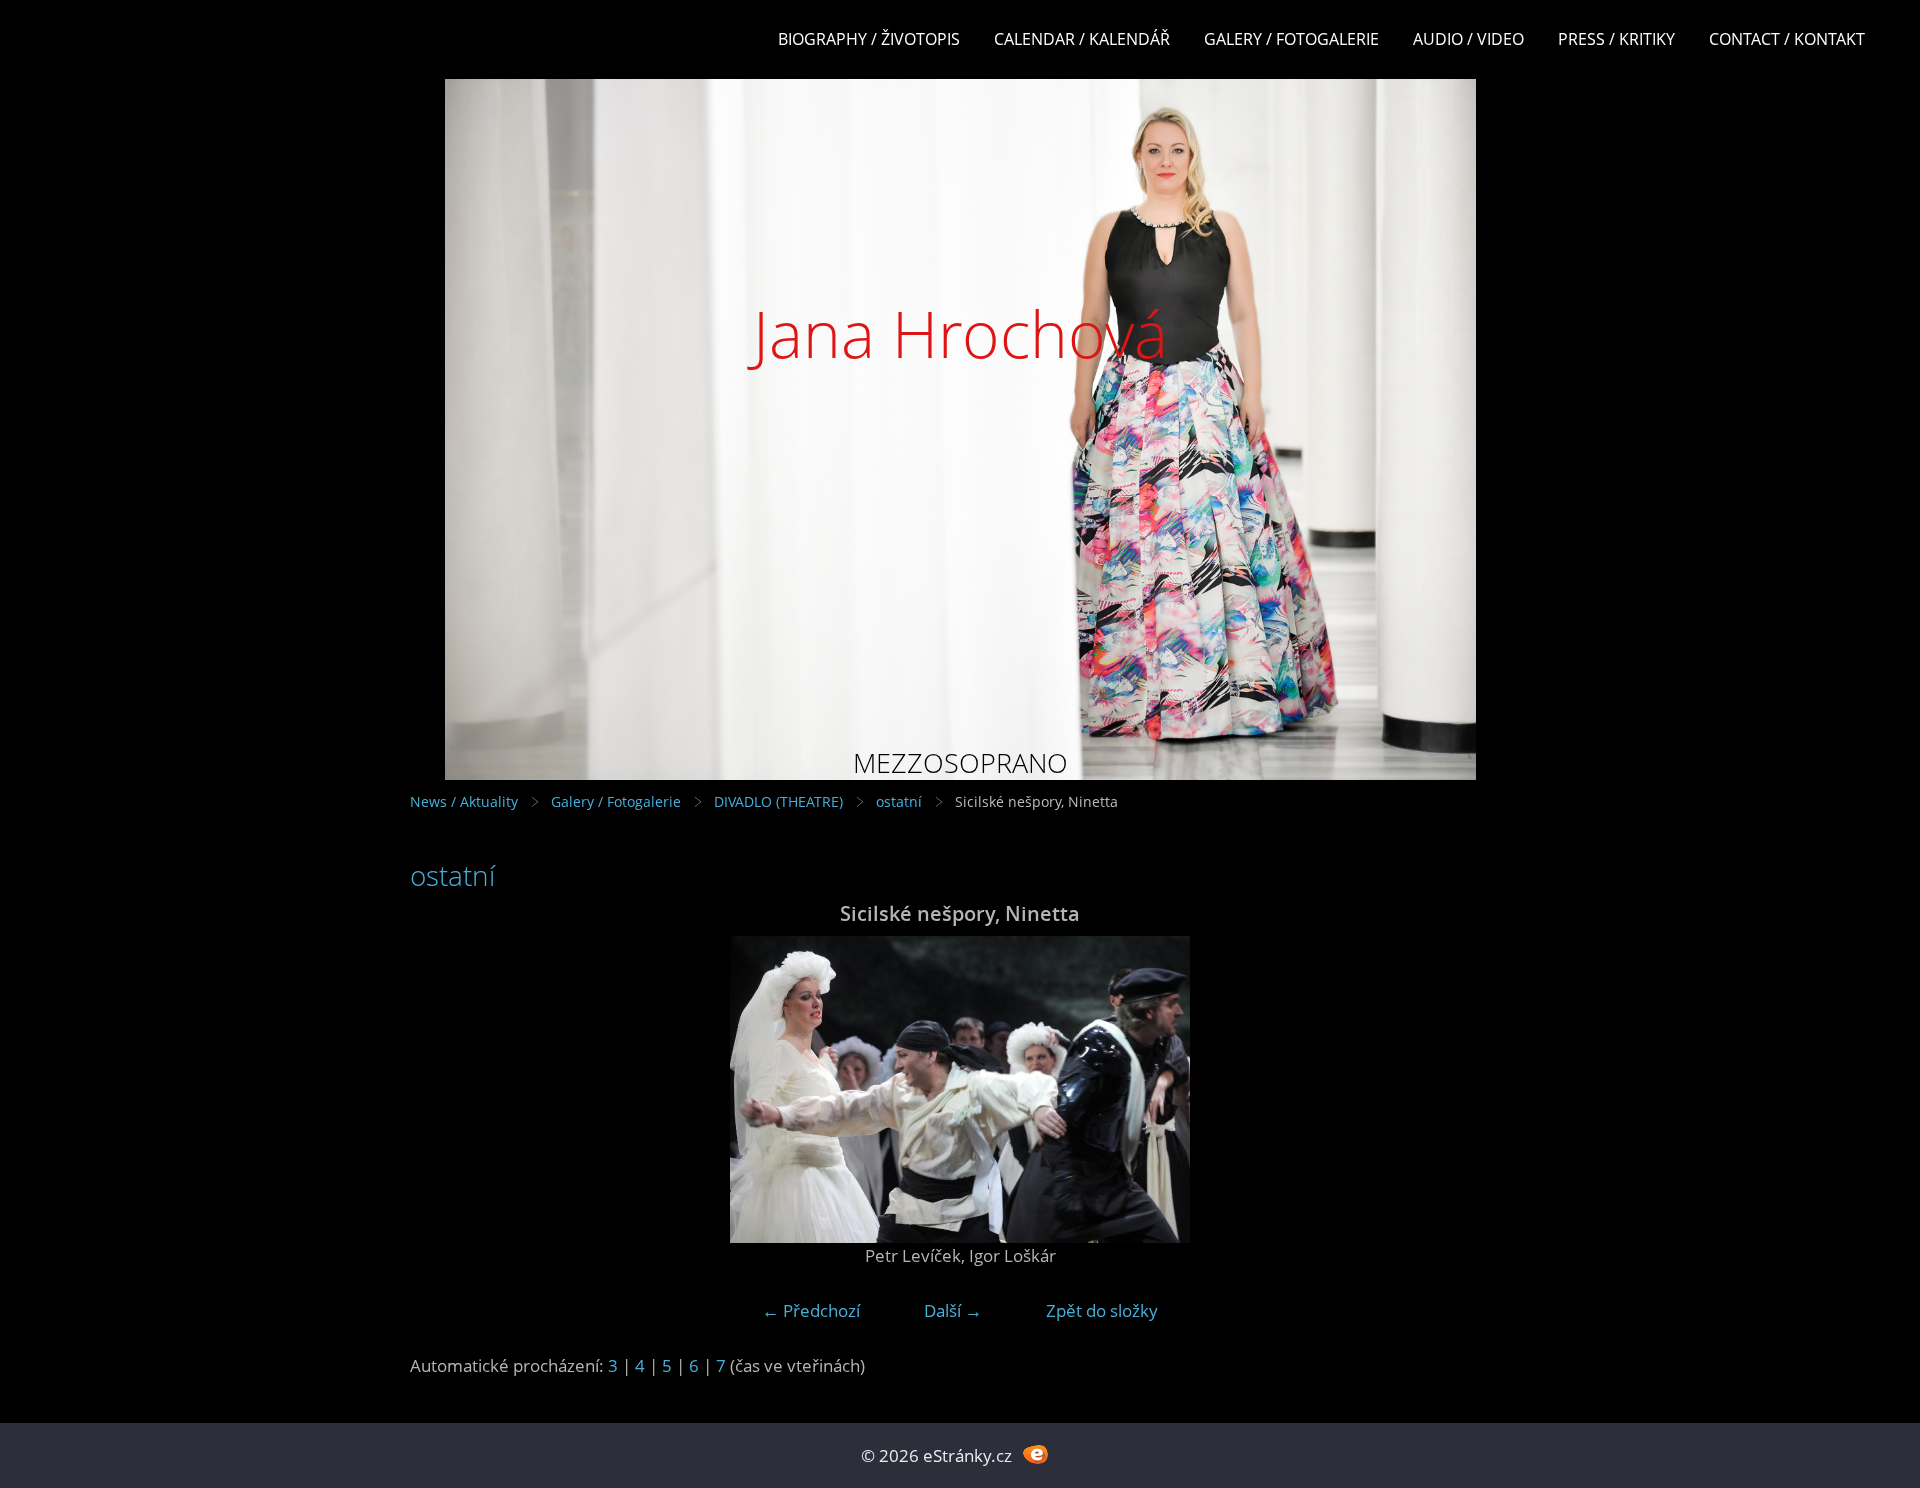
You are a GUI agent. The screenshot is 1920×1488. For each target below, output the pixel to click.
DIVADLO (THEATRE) (778, 801)
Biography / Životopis (869, 39)
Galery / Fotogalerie (1291, 39)
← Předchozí (811, 1310)
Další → (953, 1310)
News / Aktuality (464, 801)
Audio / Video (1468, 39)
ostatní (899, 801)
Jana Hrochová (960, 333)
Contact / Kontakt (1787, 39)
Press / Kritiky (1616, 39)
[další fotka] (1477, 1089)
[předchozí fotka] (442, 1089)
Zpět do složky (1102, 1310)
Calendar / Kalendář (1082, 39)
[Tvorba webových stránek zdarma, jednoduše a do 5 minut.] (1035, 1453)
